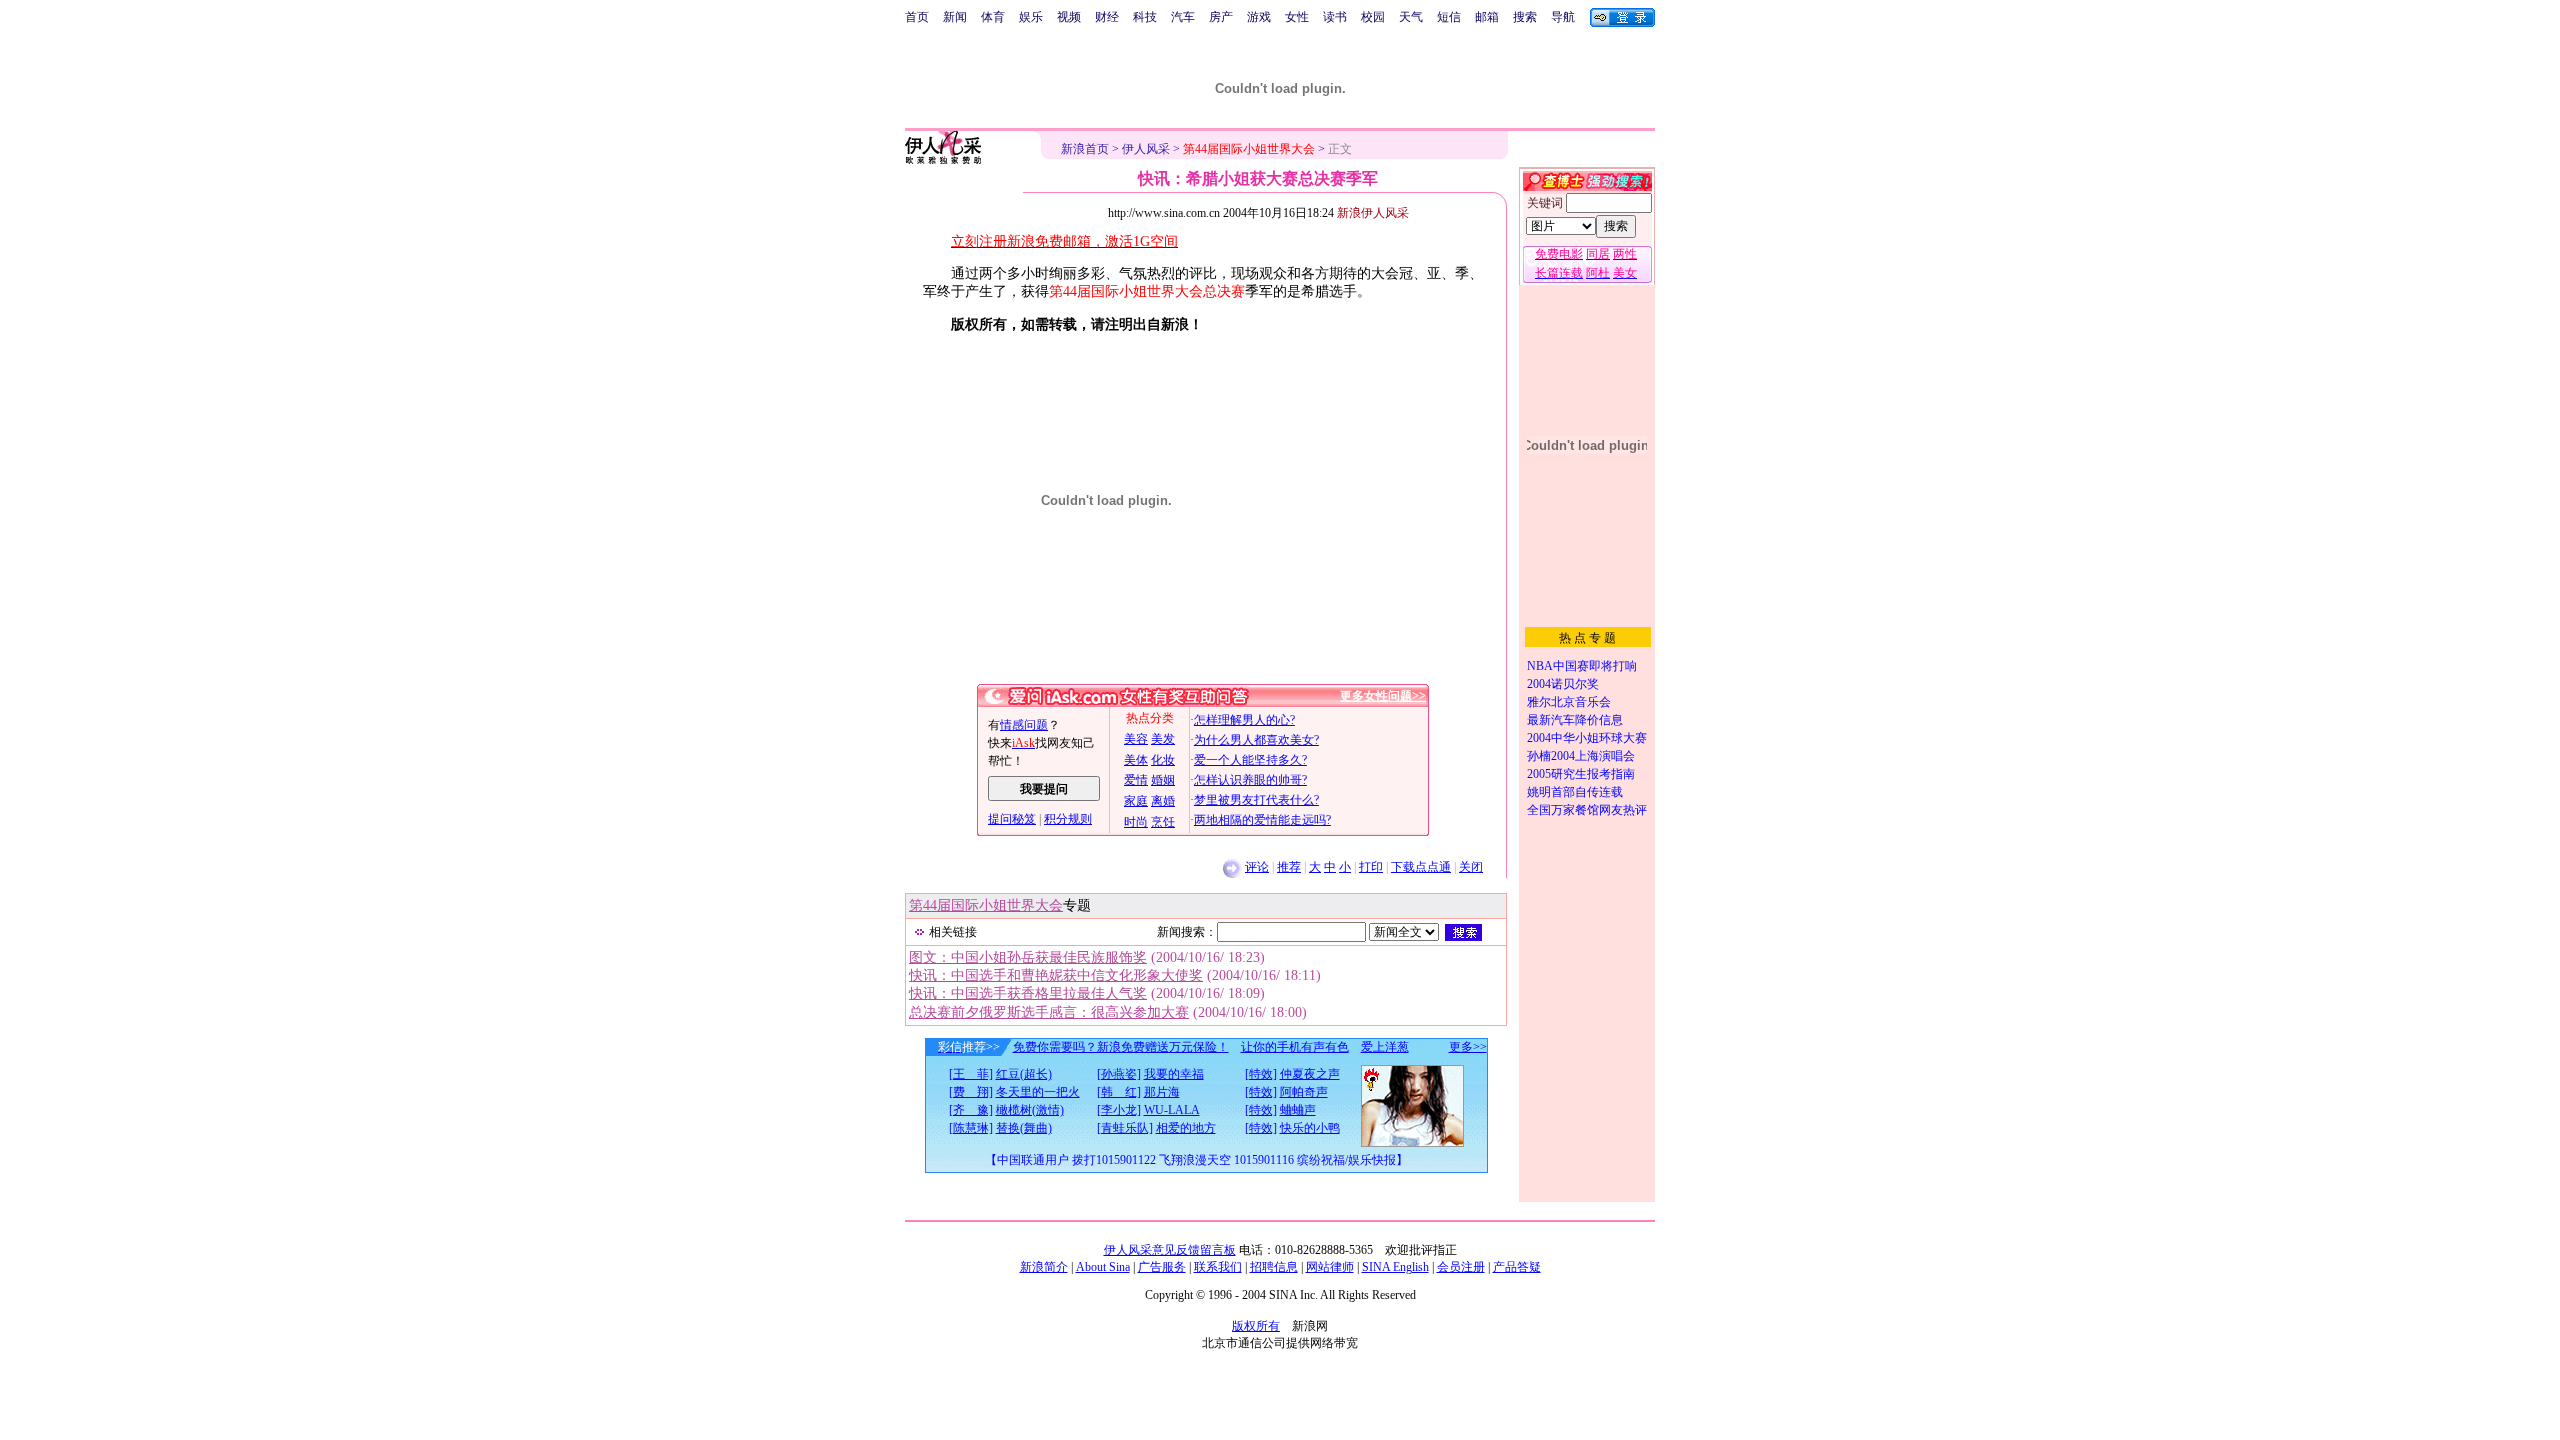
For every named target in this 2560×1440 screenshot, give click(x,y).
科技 (1145, 17)
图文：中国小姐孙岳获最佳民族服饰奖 (1028, 957)
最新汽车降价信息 (1575, 720)
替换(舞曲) (1024, 1128)
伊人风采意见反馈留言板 (1170, 1250)
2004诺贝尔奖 (1563, 684)
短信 (1449, 17)
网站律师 (1330, 1267)
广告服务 (1162, 1267)
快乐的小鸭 (1310, 1128)
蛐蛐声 (1298, 1110)
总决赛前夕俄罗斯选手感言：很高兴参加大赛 (1049, 1012)
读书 (1335, 17)
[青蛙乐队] (1125, 1128)
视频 (1069, 17)
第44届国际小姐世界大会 (986, 905)
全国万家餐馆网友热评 (1587, 810)
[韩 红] (1119, 1092)
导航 (1563, 17)
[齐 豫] (971, 1110)
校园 (1373, 17)
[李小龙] (1119, 1110)
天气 (1411, 17)
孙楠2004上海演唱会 (1581, 756)
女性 (1297, 17)
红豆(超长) (1024, 1074)
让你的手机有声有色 (1295, 1047)
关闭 (1471, 867)
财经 (1107, 17)
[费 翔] (971, 1092)
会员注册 (1461, 1267)
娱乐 (1031, 17)
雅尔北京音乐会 (1569, 702)
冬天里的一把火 (1038, 1092)
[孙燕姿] (1119, 1074)
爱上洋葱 (1385, 1047)
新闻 (955, 17)
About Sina (1103, 1267)
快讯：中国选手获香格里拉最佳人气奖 (1028, 993)
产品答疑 (1517, 1267)
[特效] (1261, 1074)
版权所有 (1256, 1326)
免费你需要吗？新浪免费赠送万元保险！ (1121, 1047)
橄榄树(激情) (1030, 1110)
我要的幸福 (1174, 1074)
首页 (917, 17)
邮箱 (1487, 17)
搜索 (1525, 17)
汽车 (1183, 17)
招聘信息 (1274, 1267)
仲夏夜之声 (1310, 1074)
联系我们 (1218, 1267)
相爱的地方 (1186, 1128)
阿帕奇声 (1304, 1092)
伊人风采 (1146, 149)
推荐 (1289, 867)
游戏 (1259, 17)
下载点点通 (1421, 867)
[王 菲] (971, 1074)
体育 (993, 17)
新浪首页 (1085, 149)
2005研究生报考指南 (1581, 774)
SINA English (1395, 1267)
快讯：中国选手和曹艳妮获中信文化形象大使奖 (1056, 975)
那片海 (1162, 1092)
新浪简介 (1044, 1267)
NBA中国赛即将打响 (1582, 666)
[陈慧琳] (971, 1128)
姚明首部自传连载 (1575, 792)
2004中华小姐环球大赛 (1587, 738)
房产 (1221, 17)
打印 (1371, 867)
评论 (1257, 867)
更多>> (1468, 1047)
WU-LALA (1172, 1110)
